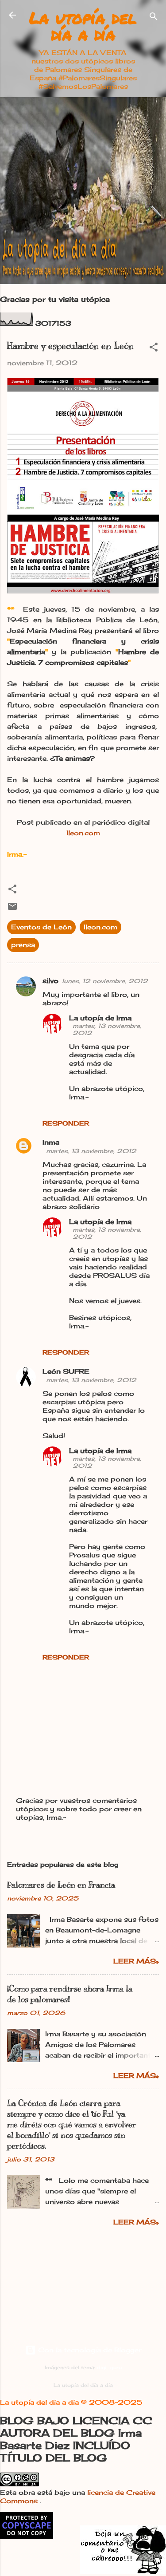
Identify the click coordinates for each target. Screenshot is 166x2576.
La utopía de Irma (100, 1018)
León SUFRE (66, 1371)
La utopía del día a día (83, 26)
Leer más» (136, 1961)
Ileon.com (83, 833)
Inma (51, 1142)
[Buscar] (154, 18)
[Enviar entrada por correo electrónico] (12, 909)
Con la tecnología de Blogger (89, 2350)
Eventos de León (41, 927)
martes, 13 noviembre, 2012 (91, 1151)
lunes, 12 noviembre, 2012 (105, 981)
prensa (23, 945)
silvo (50, 981)
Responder (66, 1123)
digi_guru (109, 2368)
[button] (154, 349)
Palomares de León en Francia (61, 1885)
